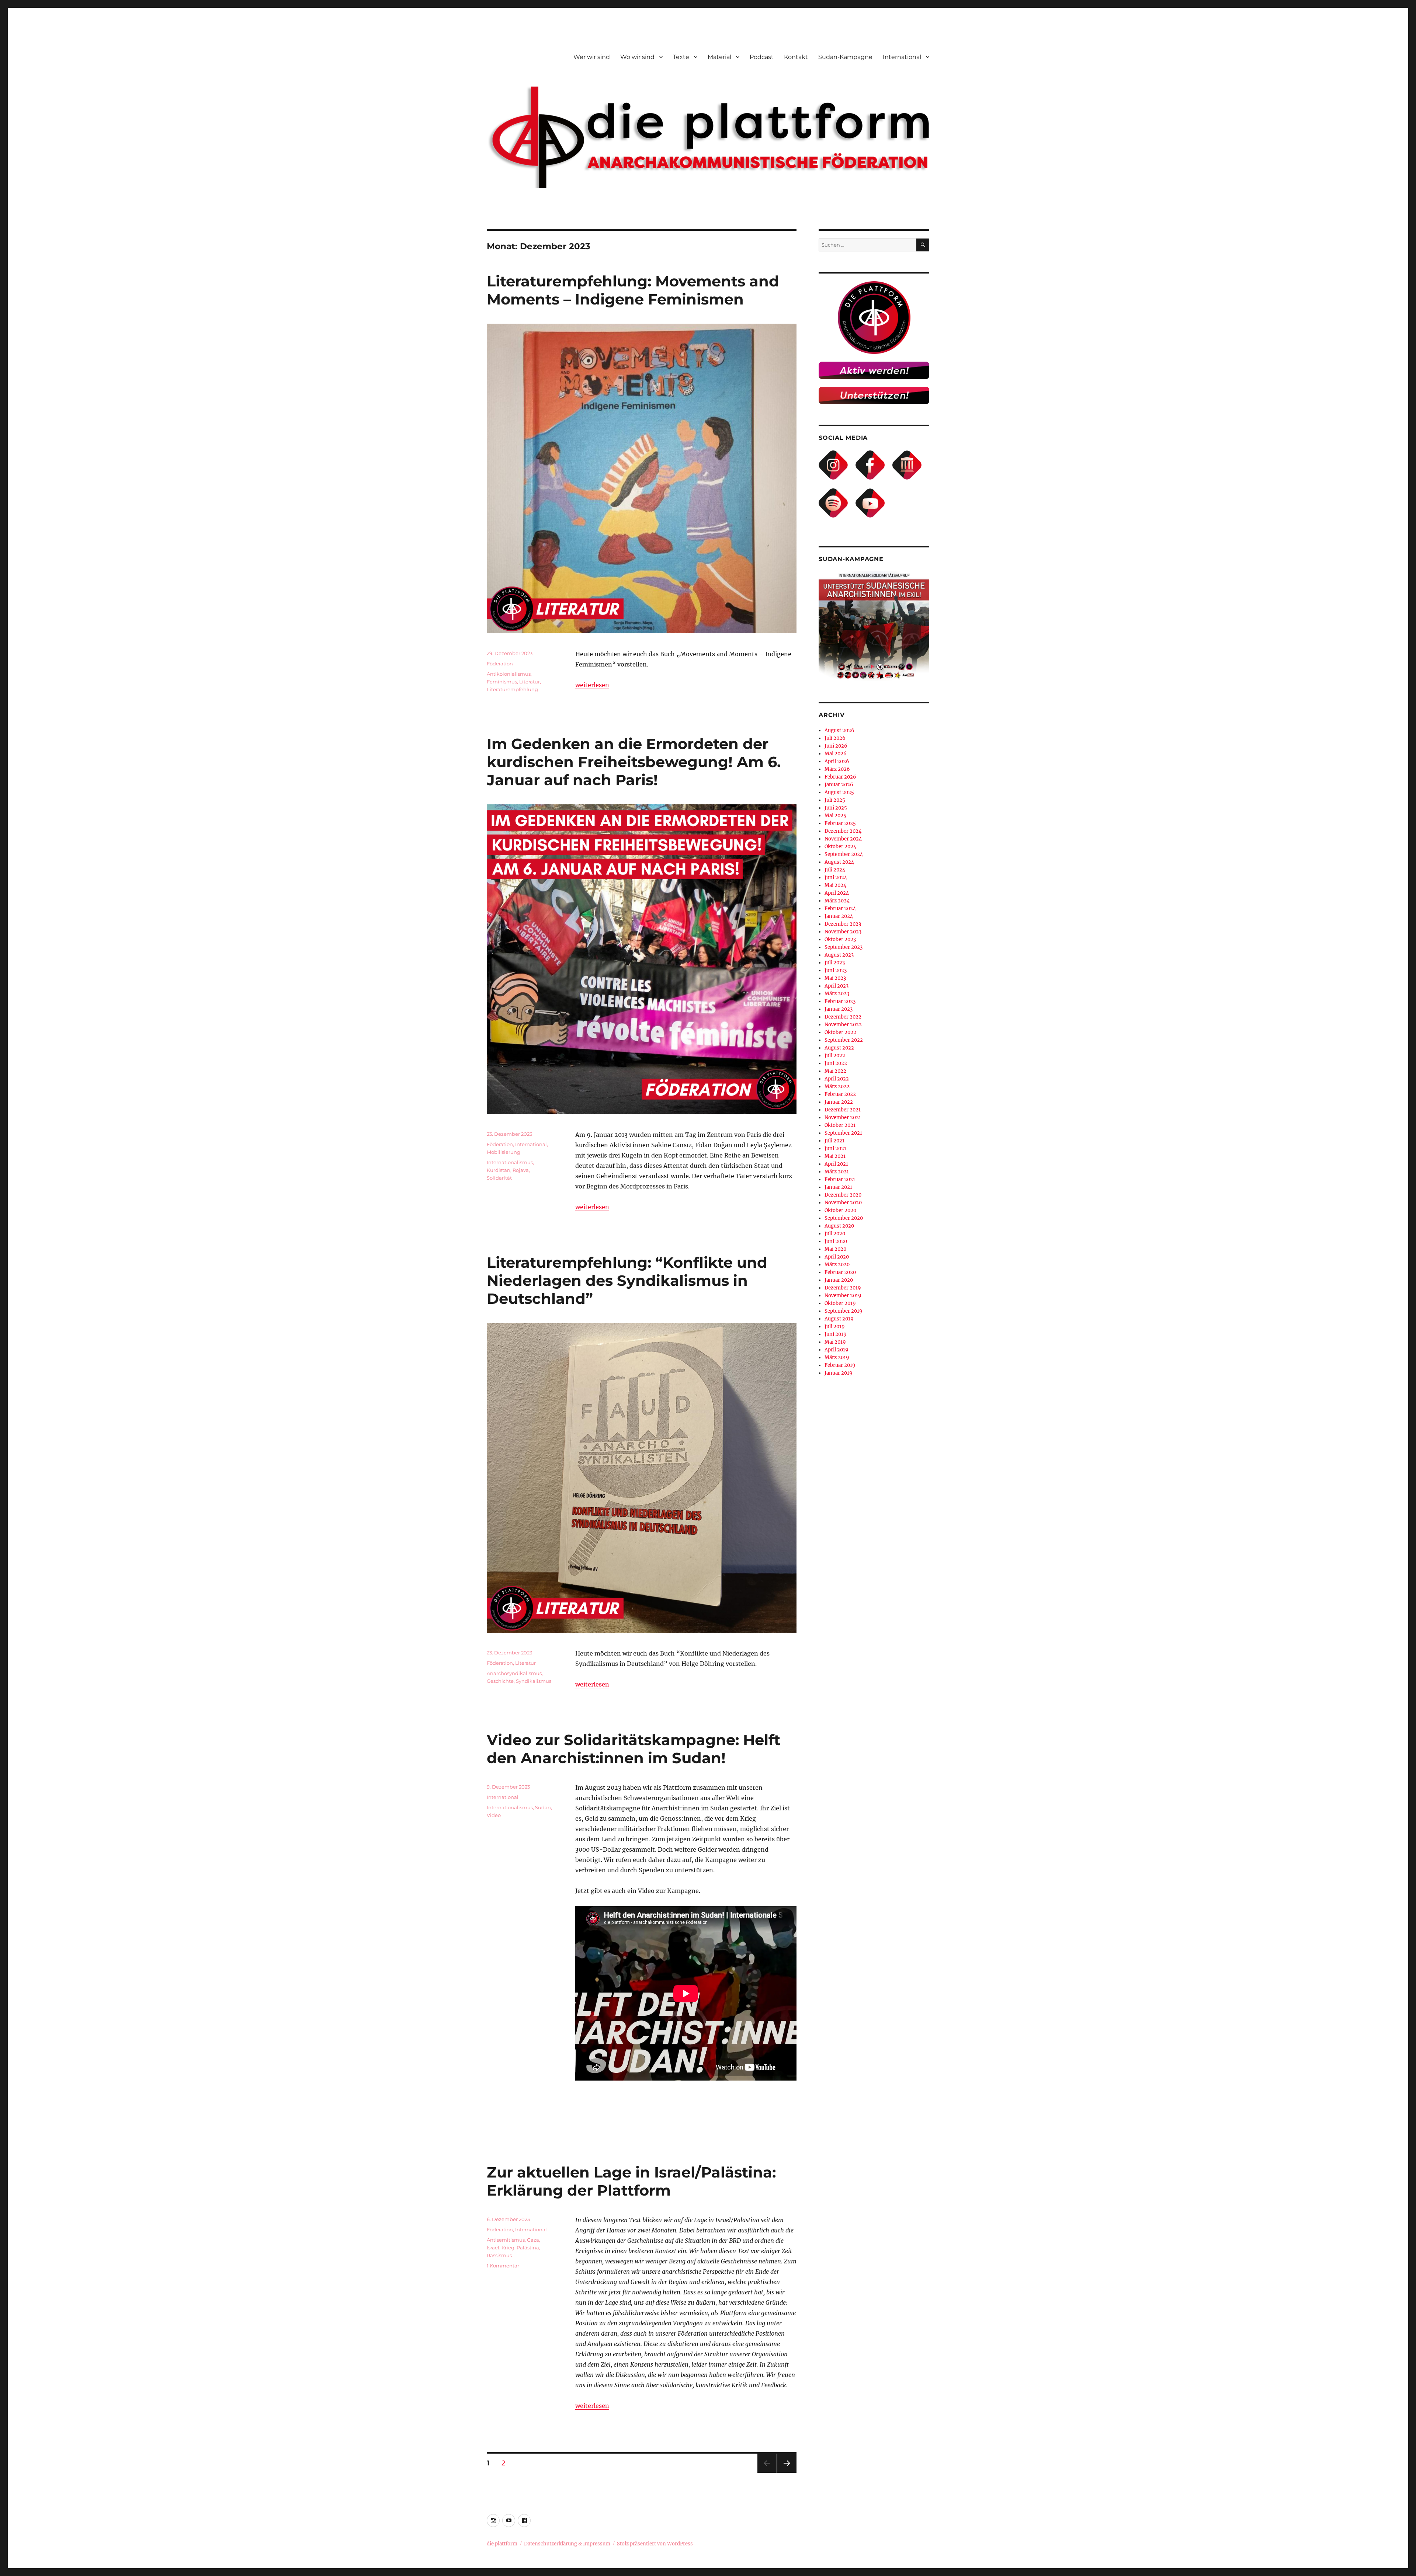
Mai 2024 (835, 885)
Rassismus (499, 2255)
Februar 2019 (840, 1365)
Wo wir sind (637, 57)
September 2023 (844, 947)
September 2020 (844, 1218)
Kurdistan (499, 1170)
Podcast (762, 57)
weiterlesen (592, 685)
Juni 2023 (836, 970)
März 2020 (837, 1265)
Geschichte (500, 1681)
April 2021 (836, 1164)
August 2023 (839, 955)
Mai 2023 (835, 978)
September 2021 (843, 1133)
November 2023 (843, 932)
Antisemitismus (506, 2240)
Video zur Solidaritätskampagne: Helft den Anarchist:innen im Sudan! (634, 1749)
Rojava (521, 1170)
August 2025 (839, 792)
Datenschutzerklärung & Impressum (567, 2544)
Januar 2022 (839, 1102)
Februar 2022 (840, 1094)
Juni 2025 (836, 808)
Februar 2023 (840, 1001)
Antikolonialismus (509, 674)
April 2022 (837, 1079)
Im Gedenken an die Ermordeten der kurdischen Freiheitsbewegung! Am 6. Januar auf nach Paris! (634, 762)
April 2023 (837, 986)
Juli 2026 (835, 738)
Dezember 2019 (843, 1288)
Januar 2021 (838, 1187)
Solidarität (499, 1178)
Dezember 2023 (843, 924)
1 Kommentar (503, 2266)
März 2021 (837, 1172)
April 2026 (837, 761)
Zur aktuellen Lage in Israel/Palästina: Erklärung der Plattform (631, 2181)
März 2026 (837, 769)
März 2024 (837, 901)
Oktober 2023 (840, 939)
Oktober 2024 (840, 847)
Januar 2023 (839, 1009)
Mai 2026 (836, 754)
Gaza (533, 2240)
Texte (681, 57)
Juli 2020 (835, 1234)
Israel (493, 2248)
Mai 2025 (835, 816)
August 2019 (839, 1319)
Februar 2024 (840, 908)
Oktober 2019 (840, 1303)
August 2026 (839, 730)
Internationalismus (510, 1162)
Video (494, 1815)
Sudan (543, 1807)
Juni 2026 (836, 746)
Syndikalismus (534, 1681)
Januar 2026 (839, 785)
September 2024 (844, 854)
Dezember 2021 (843, 1110)
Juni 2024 (836, 878)
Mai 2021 (835, 1156)
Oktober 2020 (840, 1210)
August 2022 (839, 1048)
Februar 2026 (840, 777)
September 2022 (844, 1040)
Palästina (528, 2248)
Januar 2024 (839, 916)
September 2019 (844, 1311)
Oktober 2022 (840, 1032)
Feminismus (502, 682)
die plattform (502, 2544)
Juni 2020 (836, 1241)
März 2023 (837, 994)
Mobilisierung (504, 1152)
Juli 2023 (835, 963)
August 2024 (839, 862)
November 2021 (843, 1118)
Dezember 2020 (843, 1195)
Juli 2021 (834, 1141)
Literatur (530, 682)
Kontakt (796, 57)
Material (719, 57)
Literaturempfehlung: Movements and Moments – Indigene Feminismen (633, 290)
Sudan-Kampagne (845, 57)
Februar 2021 (840, 1179)
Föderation (500, 664)
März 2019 (837, 1357)
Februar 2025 (840, 823)
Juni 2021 (835, 1148)
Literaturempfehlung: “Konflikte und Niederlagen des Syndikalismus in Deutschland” (627, 1280)
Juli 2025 (835, 800)
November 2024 (843, 839)
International (902, 57)
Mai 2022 (835, 1071)
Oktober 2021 (840, 1125)
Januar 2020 (839, 1280)
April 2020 (837, 1257)
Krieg (508, 2248)
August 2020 (839, 1226)
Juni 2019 (836, 1334)
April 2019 (837, 1350)
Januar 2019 (839, 1373)
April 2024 (837, 893)
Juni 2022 (836, 1063)
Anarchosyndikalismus (514, 1673)
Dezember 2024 (843, 831)
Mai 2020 (835, 1249)
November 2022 (843, 1025)
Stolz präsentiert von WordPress (655, 2544)
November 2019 (843, 1296)
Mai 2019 (835, 1342)
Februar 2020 (840, 1272)
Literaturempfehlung (512, 689)
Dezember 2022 (843, 1017)
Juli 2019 (835, 1327)
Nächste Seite (787, 2473)
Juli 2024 (835, 870)
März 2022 (837, 1087)
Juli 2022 (835, 1056)
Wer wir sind (592, 57)
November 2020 (843, 1203)
